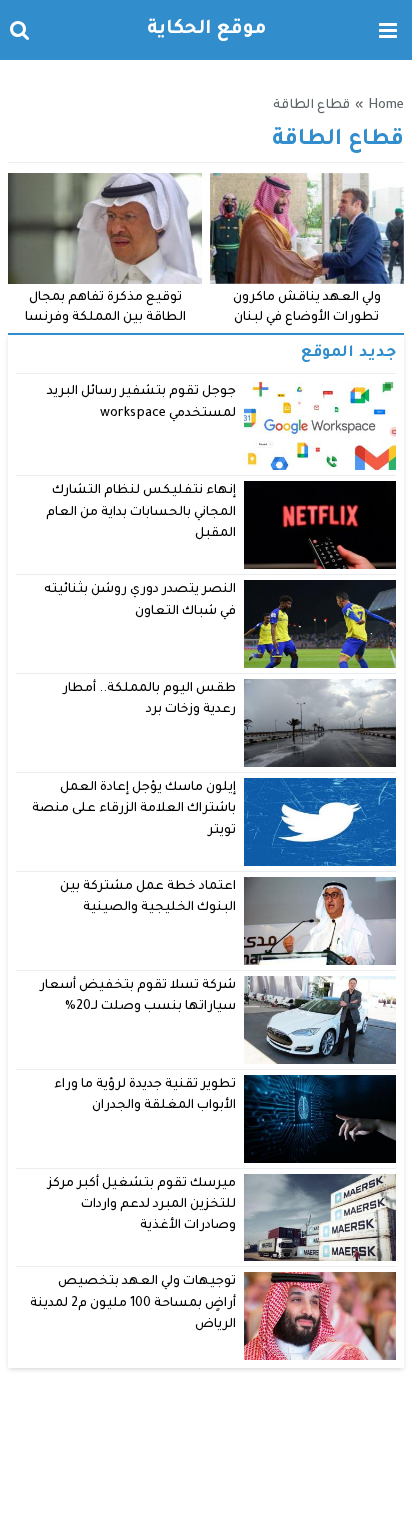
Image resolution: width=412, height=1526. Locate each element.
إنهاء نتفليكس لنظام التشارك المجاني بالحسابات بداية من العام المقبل (141, 512)
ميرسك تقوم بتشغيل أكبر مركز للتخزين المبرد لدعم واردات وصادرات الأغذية (142, 1205)
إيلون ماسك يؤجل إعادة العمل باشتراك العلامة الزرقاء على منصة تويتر (134, 809)
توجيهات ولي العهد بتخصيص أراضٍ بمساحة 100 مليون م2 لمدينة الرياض (133, 1303)
